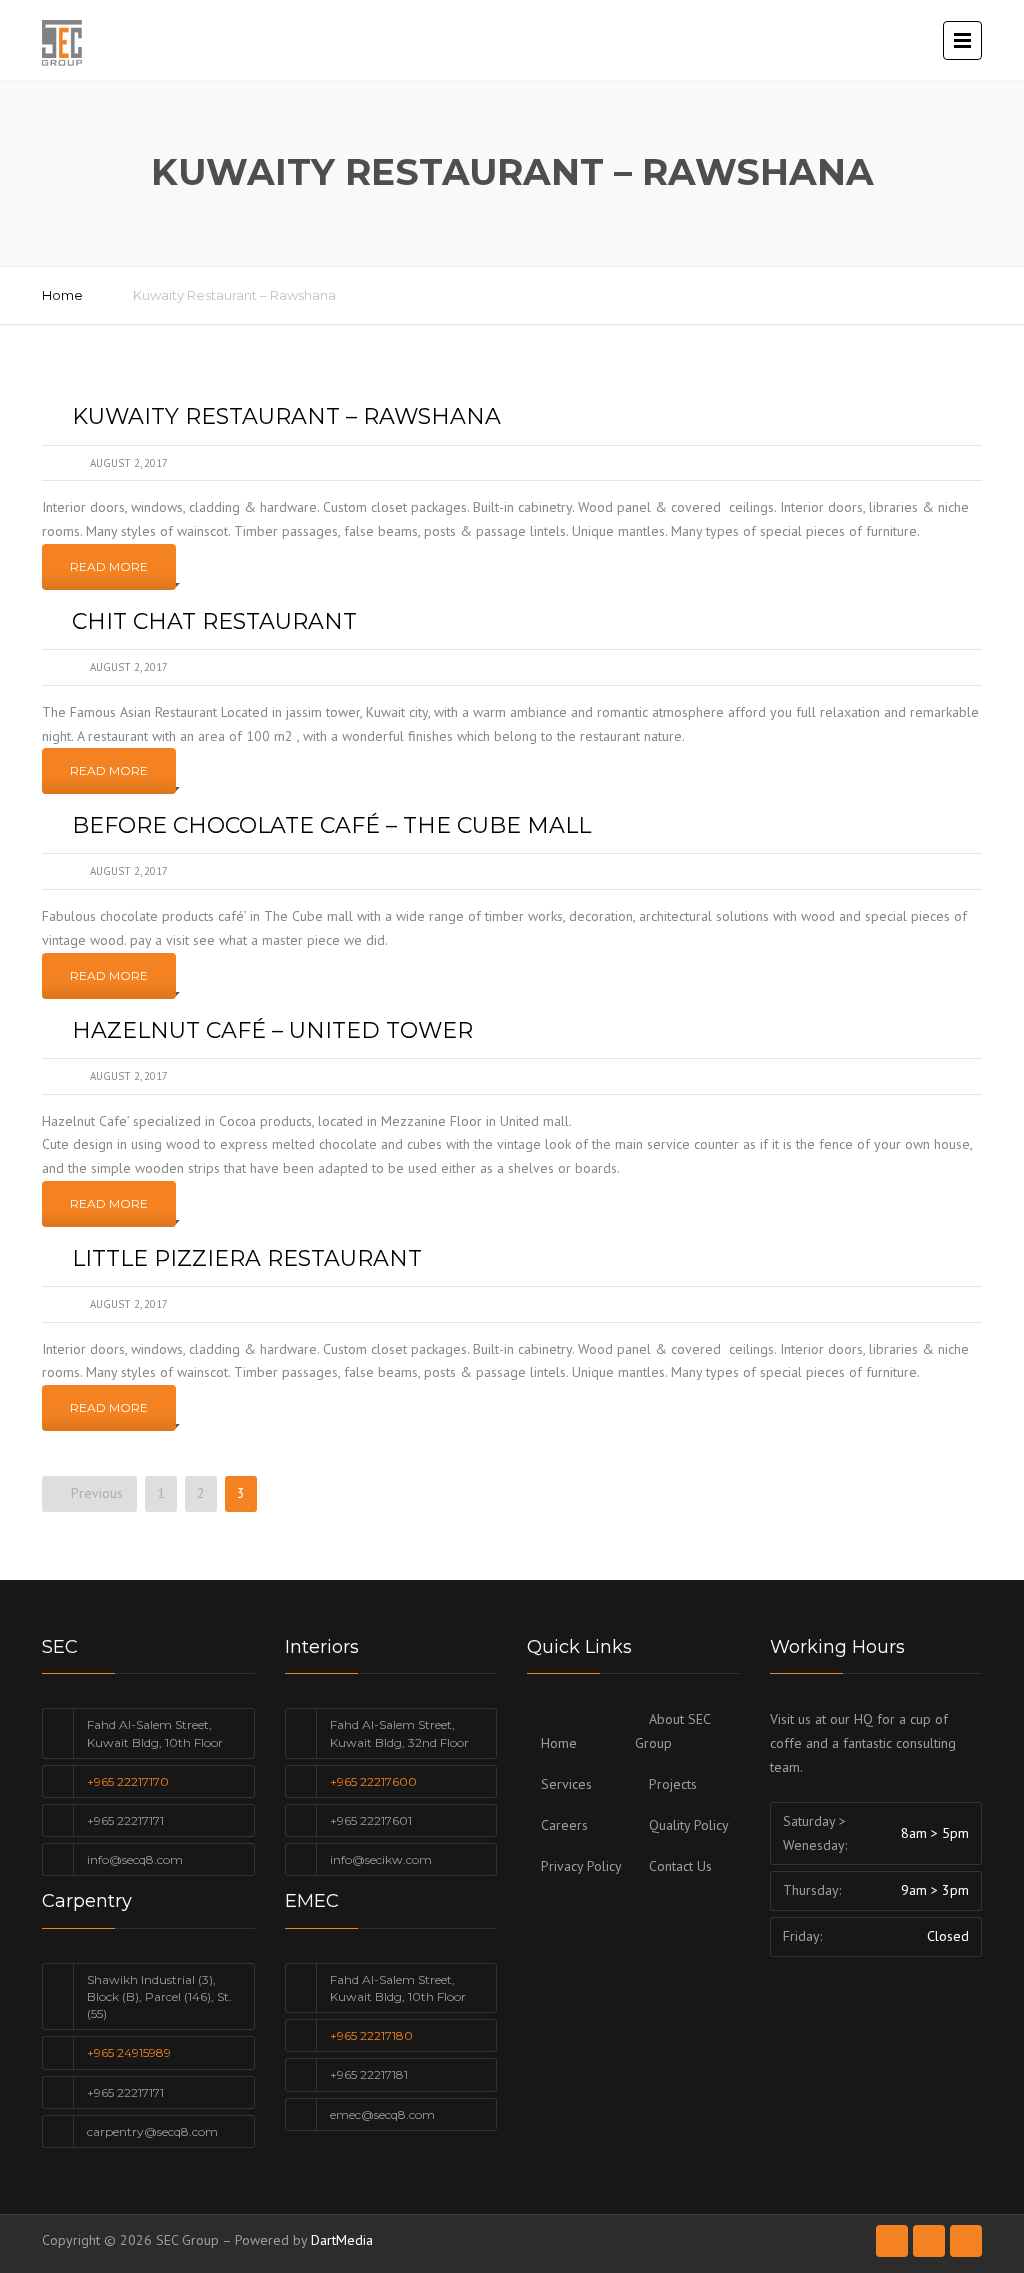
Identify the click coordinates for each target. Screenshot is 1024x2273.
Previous (95, 1493)
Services (566, 1784)
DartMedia (342, 2240)
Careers (564, 1825)
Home (62, 295)
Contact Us (680, 1866)
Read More (109, 566)
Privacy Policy (581, 1866)
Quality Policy (689, 1825)
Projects (673, 1784)
